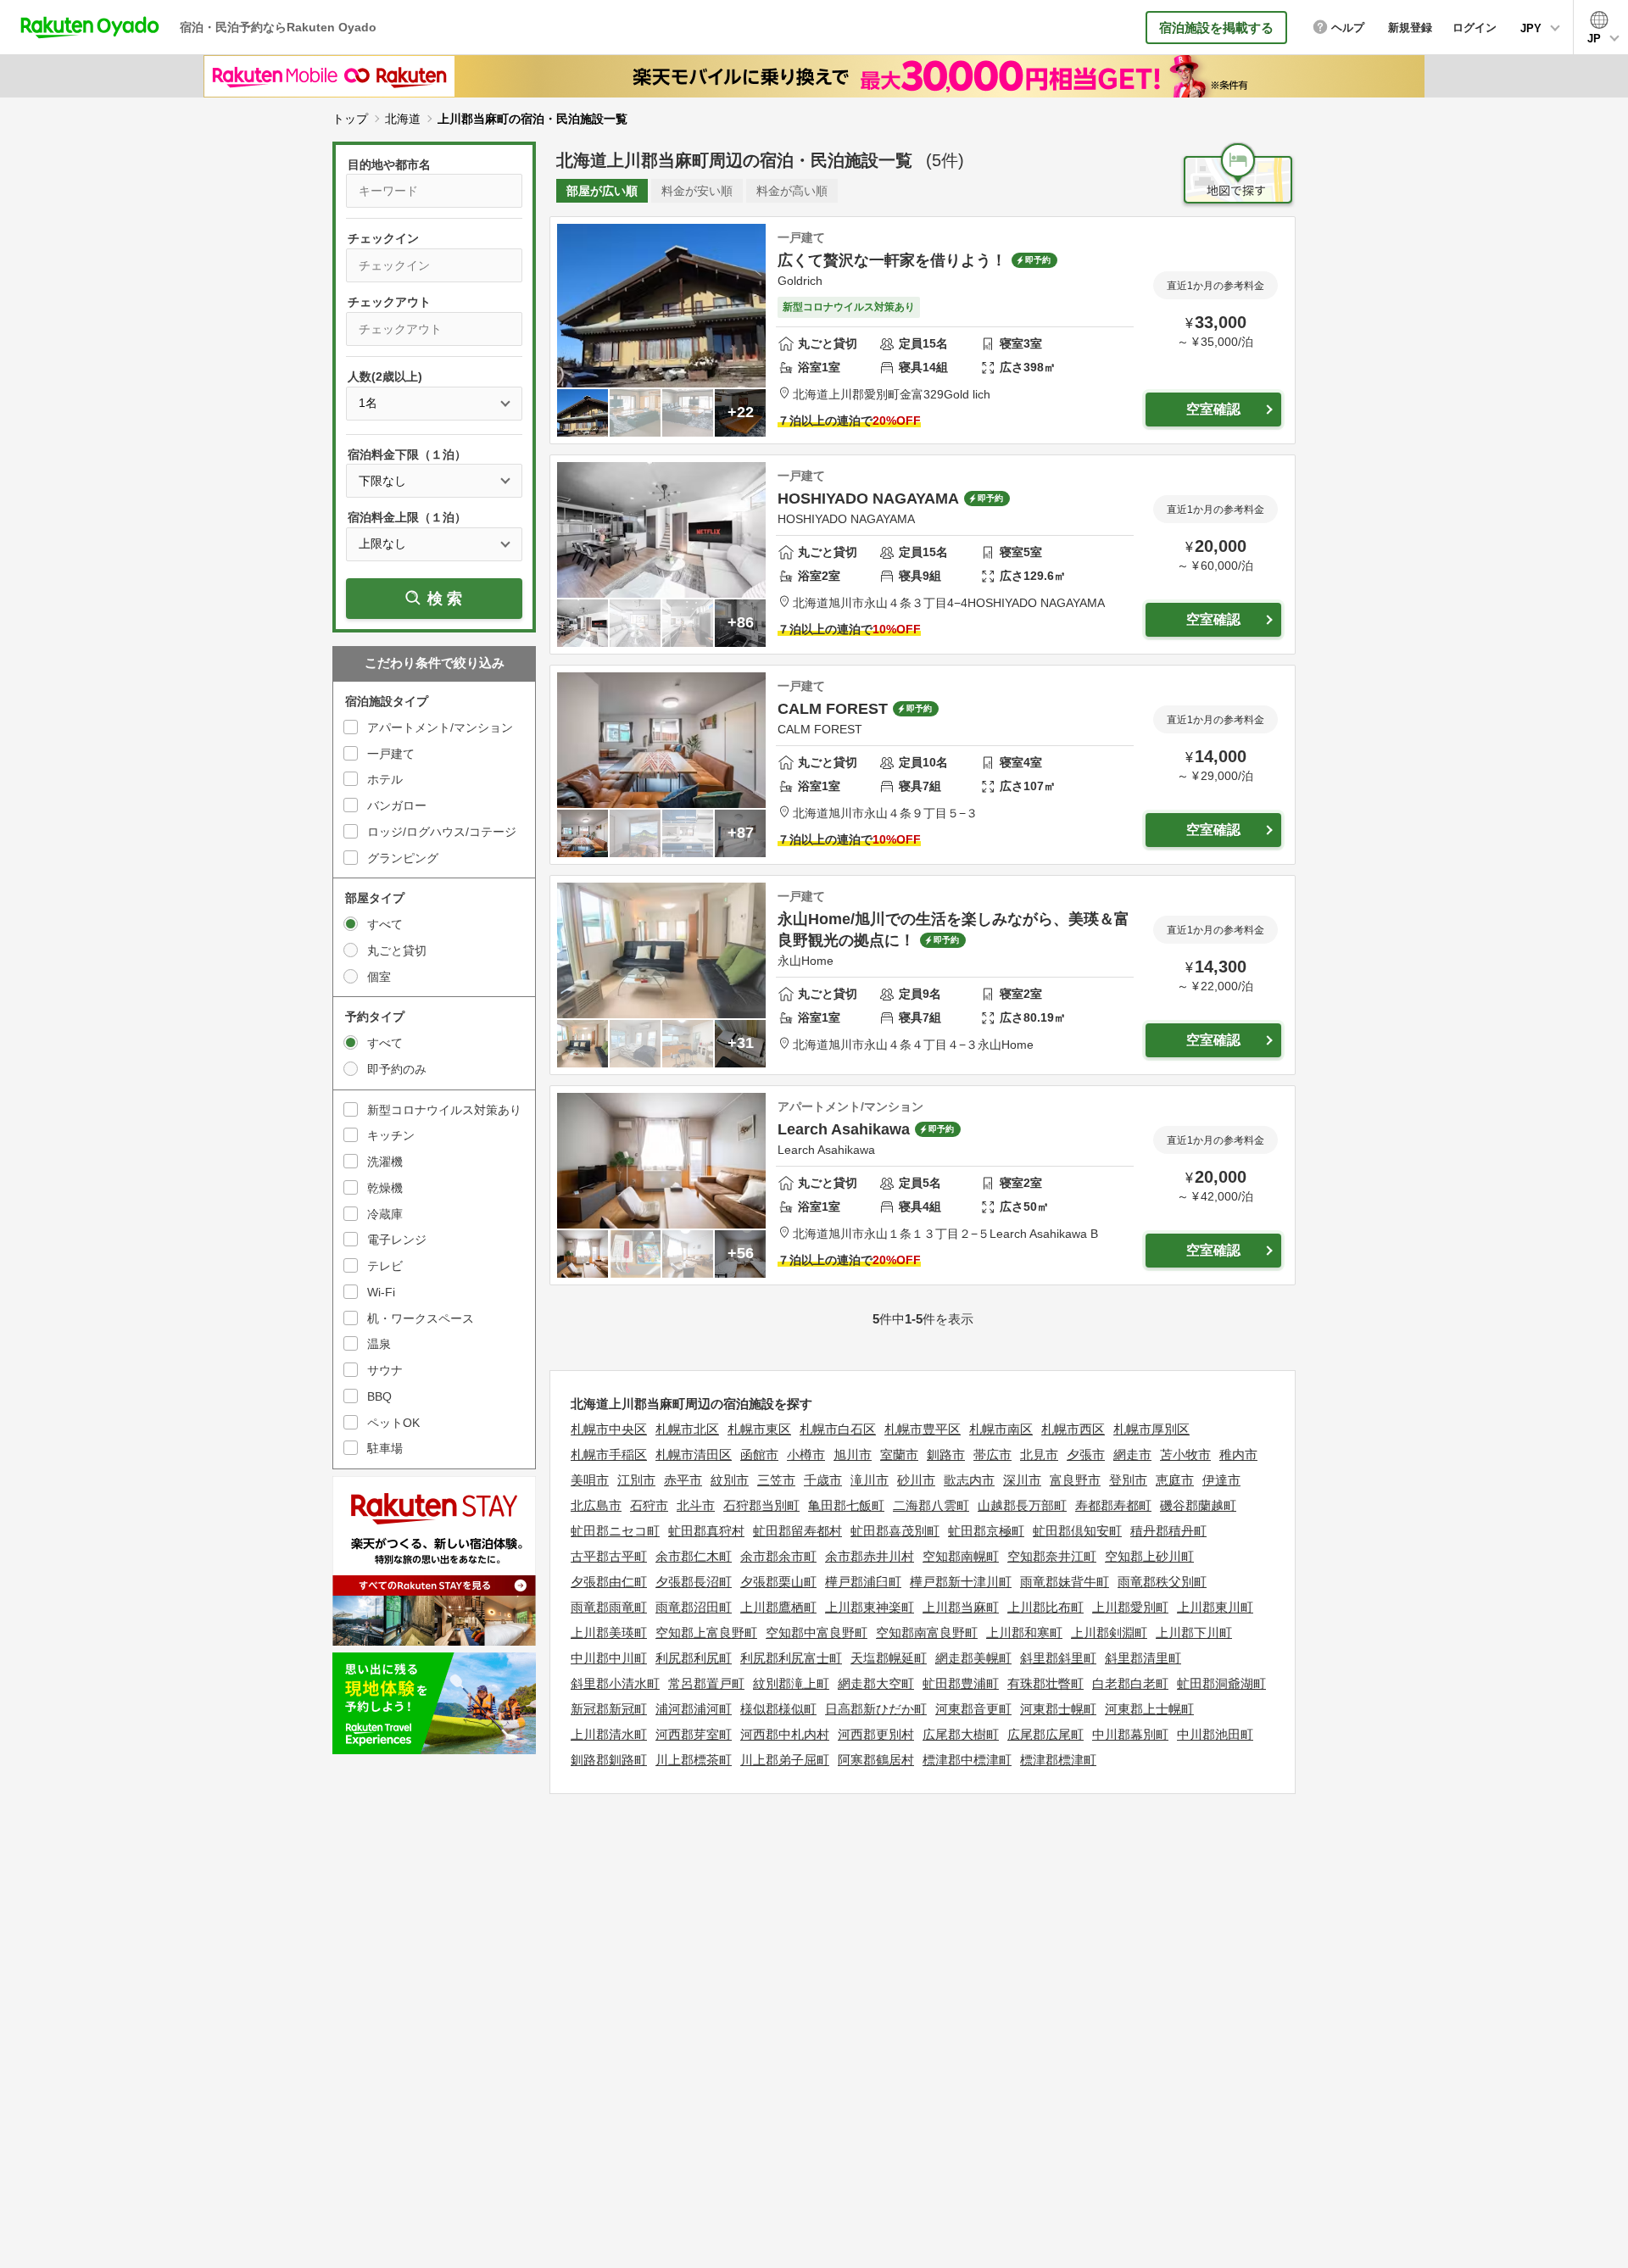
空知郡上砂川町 (1149, 1556)
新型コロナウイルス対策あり (444, 1110)
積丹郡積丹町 (1168, 1531)
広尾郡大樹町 (961, 1734)
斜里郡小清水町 (615, 1683)
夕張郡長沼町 (694, 1582)
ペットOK (393, 1423)
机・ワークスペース (421, 1318)
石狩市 (649, 1505)
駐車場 (385, 1448)
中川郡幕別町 (1130, 1734)
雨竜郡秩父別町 (1162, 1582)
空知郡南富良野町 (927, 1633)
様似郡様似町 (778, 1709)
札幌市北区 (687, 1429)
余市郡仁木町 (694, 1556)
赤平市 (683, 1480)
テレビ (385, 1266)
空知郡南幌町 (961, 1556)
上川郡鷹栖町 (778, 1607)
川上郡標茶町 (694, 1760)
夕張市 (1086, 1454)
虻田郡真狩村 (706, 1531)
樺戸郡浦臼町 (863, 1582)
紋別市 (730, 1480)
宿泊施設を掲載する (1216, 28)
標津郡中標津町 (967, 1760)
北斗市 (696, 1505)
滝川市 (870, 1480)
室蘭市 (899, 1454)
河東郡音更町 (973, 1709)
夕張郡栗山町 (778, 1582)
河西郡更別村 (876, 1734)
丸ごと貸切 (397, 950)
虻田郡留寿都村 (797, 1531)
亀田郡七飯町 (846, 1505)
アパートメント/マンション (440, 727)
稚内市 (1238, 1454)
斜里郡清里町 (1143, 1658)
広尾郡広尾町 (1045, 1734)
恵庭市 (1175, 1480)
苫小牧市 (1185, 1454)
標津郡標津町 (1058, 1760)
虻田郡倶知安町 (1077, 1531)
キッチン (391, 1135)
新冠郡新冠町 (609, 1709)
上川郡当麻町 (961, 1607)
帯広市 (992, 1454)
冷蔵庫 (385, 1214)
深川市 (1022, 1480)
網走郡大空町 (876, 1683)
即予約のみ (397, 1069)
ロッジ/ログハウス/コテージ (442, 832)
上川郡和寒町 (1024, 1633)
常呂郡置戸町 (706, 1683)
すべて (385, 924)
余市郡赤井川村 (870, 1556)
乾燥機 (385, 1188)
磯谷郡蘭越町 (1198, 1505)
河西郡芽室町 (694, 1734)
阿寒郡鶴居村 (876, 1760)
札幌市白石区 (838, 1429)
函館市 (759, 1454)
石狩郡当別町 (761, 1505)
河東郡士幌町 (1058, 1709)
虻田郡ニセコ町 (615, 1531)
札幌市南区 (1001, 1429)
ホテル (385, 779)
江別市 (636, 1480)
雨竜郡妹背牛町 (1065, 1582)
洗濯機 (385, 1162)
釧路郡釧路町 (609, 1760)
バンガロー (397, 805)
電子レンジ (397, 1240)
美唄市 (590, 1480)
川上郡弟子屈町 (785, 1760)
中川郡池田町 (1215, 1734)
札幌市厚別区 (1151, 1429)
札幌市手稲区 (609, 1454)
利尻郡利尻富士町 (791, 1658)
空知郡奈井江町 (1052, 1556)
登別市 (1128, 1480)
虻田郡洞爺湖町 (1221, 1683)
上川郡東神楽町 (870, 1607)
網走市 (1132, 1454)
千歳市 (823, 1480)
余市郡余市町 (778, 1556)
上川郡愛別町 (1130, 1607)
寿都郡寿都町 (1113, 1505)
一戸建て (391, 754)
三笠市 (776, 1480)
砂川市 (916, 1480)
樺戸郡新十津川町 (961, 1582)
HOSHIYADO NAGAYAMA (868, 499)
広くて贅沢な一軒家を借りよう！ (892, 260)
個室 (379, 977)
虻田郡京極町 (986, 1531)
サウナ (385, 1370)
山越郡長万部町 (1022, 1505)
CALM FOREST (833, 709)
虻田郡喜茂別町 (895, 1531)
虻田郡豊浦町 (961, 1683)
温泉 (379, 1344)
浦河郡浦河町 (694, 1709)
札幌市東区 (759, 1429)
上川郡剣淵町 (1109, 1633)
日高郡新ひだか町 (876, 1709)
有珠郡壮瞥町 (1045, 1683)
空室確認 (1213, 409)
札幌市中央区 (609, 1429)
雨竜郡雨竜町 (609, 1607)
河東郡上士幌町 (1149, 1709)
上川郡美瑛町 (609, 1633)
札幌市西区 (1073, 1429)
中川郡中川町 (609, 1658)
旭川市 (853, 1454)
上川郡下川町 (1194, 1633)
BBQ (379, 1396)
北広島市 (596, 1505)
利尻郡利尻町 (694, 1658)
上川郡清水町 (609, 1734)
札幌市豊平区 (923, 1429)
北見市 (1039, 1454)
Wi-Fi (381, 1292)
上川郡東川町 (1215, 1607)
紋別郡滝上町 (791, 1683)
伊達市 (1221, 1480)
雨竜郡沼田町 (694, 1607)
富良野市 (1075, 1480)
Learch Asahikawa (844, 1129)
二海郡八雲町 (931, 1505)
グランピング (403, 858)
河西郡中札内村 (785, 1734)
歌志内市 (969, 1480)
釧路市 (946, 1454)
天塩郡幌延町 (889, 1658)
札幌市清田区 (694, 1454)
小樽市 (806, 1454)
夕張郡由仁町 (609, 1582)
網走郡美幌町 (973, 1658)
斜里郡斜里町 (1058, 1658)
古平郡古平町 (609, 1556)
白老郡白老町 (1130, 1683)
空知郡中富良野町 (817, 1633)
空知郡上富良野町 (706, 1633)
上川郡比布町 (1045, 1607)
